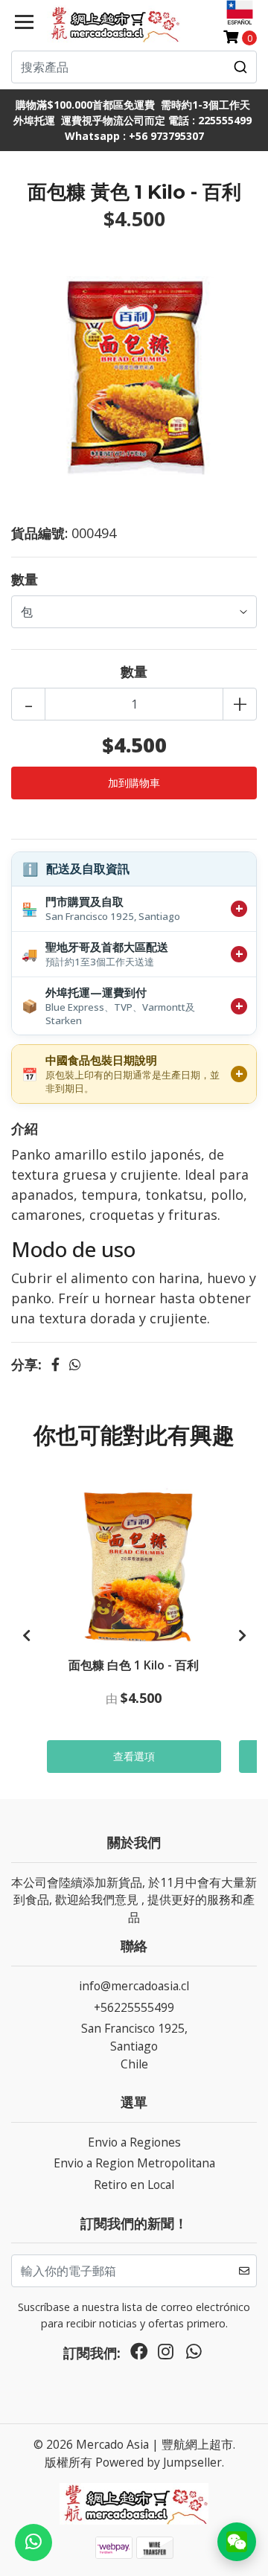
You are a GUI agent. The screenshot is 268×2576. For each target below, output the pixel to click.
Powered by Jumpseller (159, 2462)
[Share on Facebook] (55, 1364)
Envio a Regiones (134, 2142)
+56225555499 (134, 2007)
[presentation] (26, 1636)
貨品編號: (39, 533)
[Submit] (240, 67)
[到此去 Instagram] (166, 2355)
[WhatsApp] (194, 2355)
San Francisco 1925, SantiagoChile (134, 2046)
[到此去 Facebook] (139, 2355)
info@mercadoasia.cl (134, 1986)
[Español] (240, 12)
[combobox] (134, 67)
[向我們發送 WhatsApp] (33, 2543)
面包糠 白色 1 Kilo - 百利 (134, 1665)
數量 (25, 579)
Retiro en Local (134, 2185)
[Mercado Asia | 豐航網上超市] (114, 24)
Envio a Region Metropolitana (134, 2163)
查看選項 (134, 1757)
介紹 (25, 1128)
